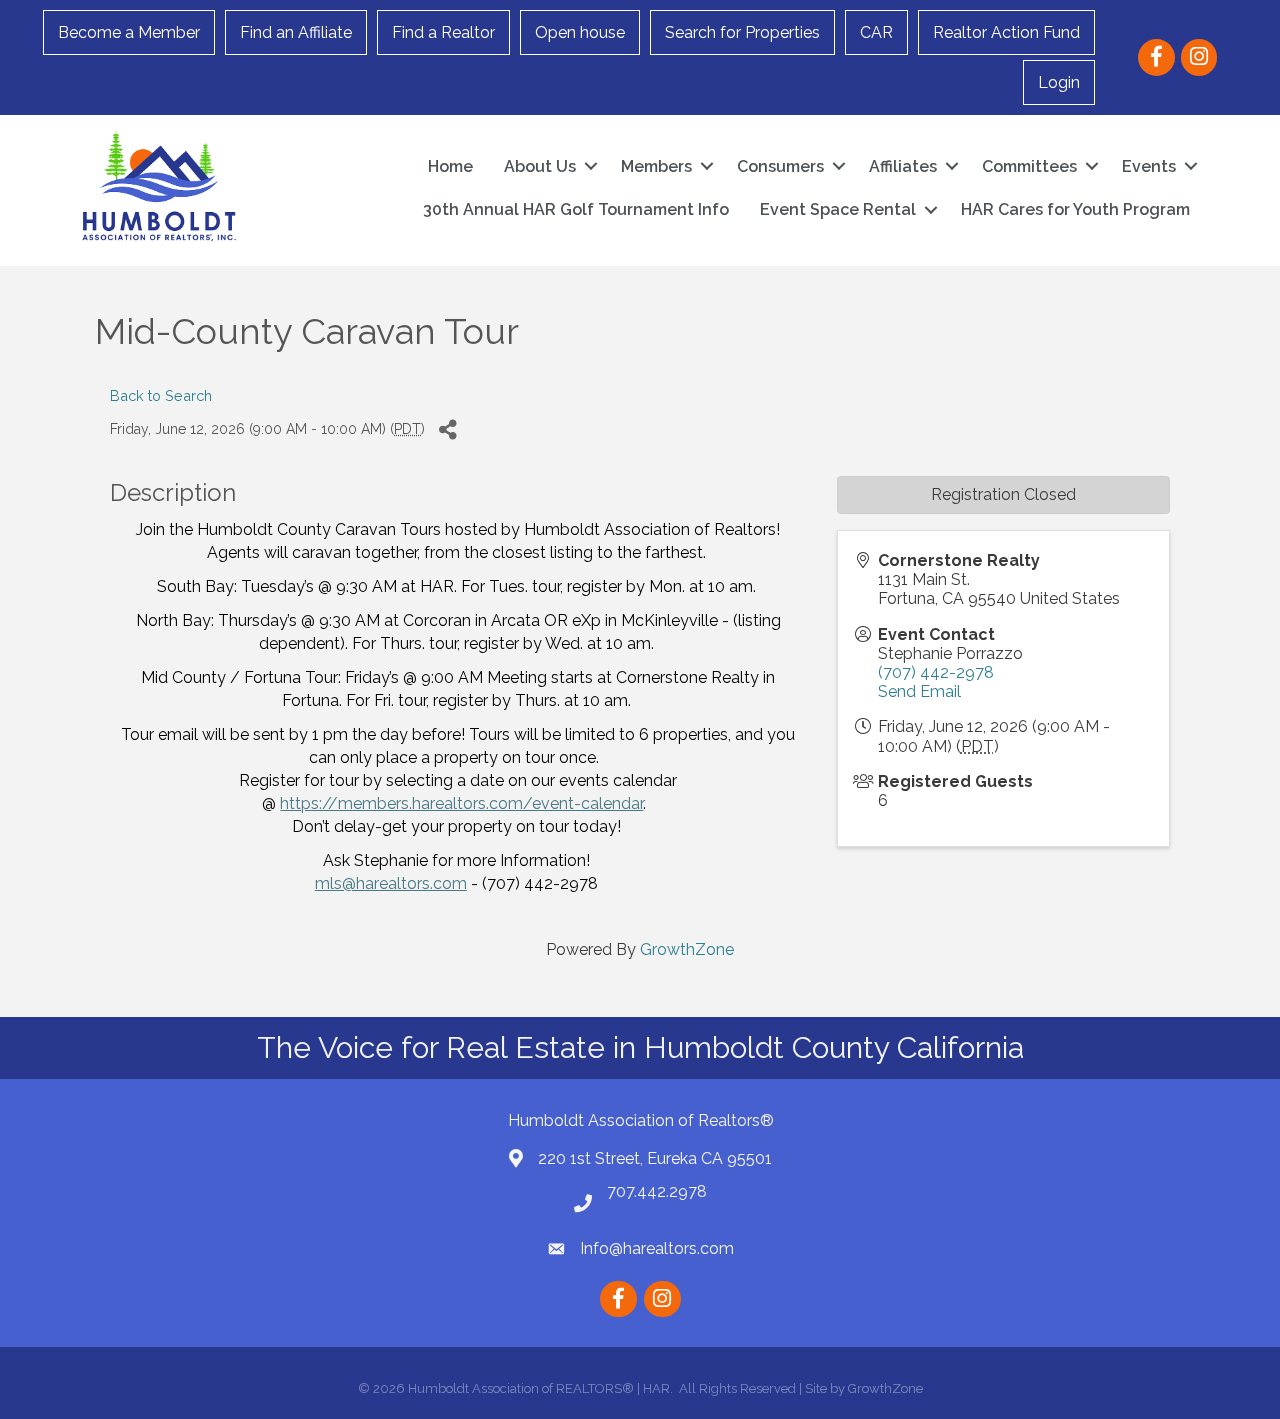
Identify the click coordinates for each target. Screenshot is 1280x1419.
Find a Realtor (443, 32)
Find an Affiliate (296, 32)
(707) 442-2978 (936, 672)
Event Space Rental (838, 209)
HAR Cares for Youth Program (1075, 209)
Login (1059, 82)
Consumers (780, 166)
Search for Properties (742, 32)
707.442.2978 (657, 1191)
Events (1149, 166)
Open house (580, 32)
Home (450, 166)
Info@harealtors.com (657, 1248)
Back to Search (161, 395)
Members (656, 166)
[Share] (447, 429)
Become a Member (129, 32)
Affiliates (903, 166)
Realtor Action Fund (1006, 32)
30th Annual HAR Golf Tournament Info (576, 209)
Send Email (919, 691)
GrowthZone (687, 949)
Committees (1029, 166)
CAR (876, 32)
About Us (540, 166)
